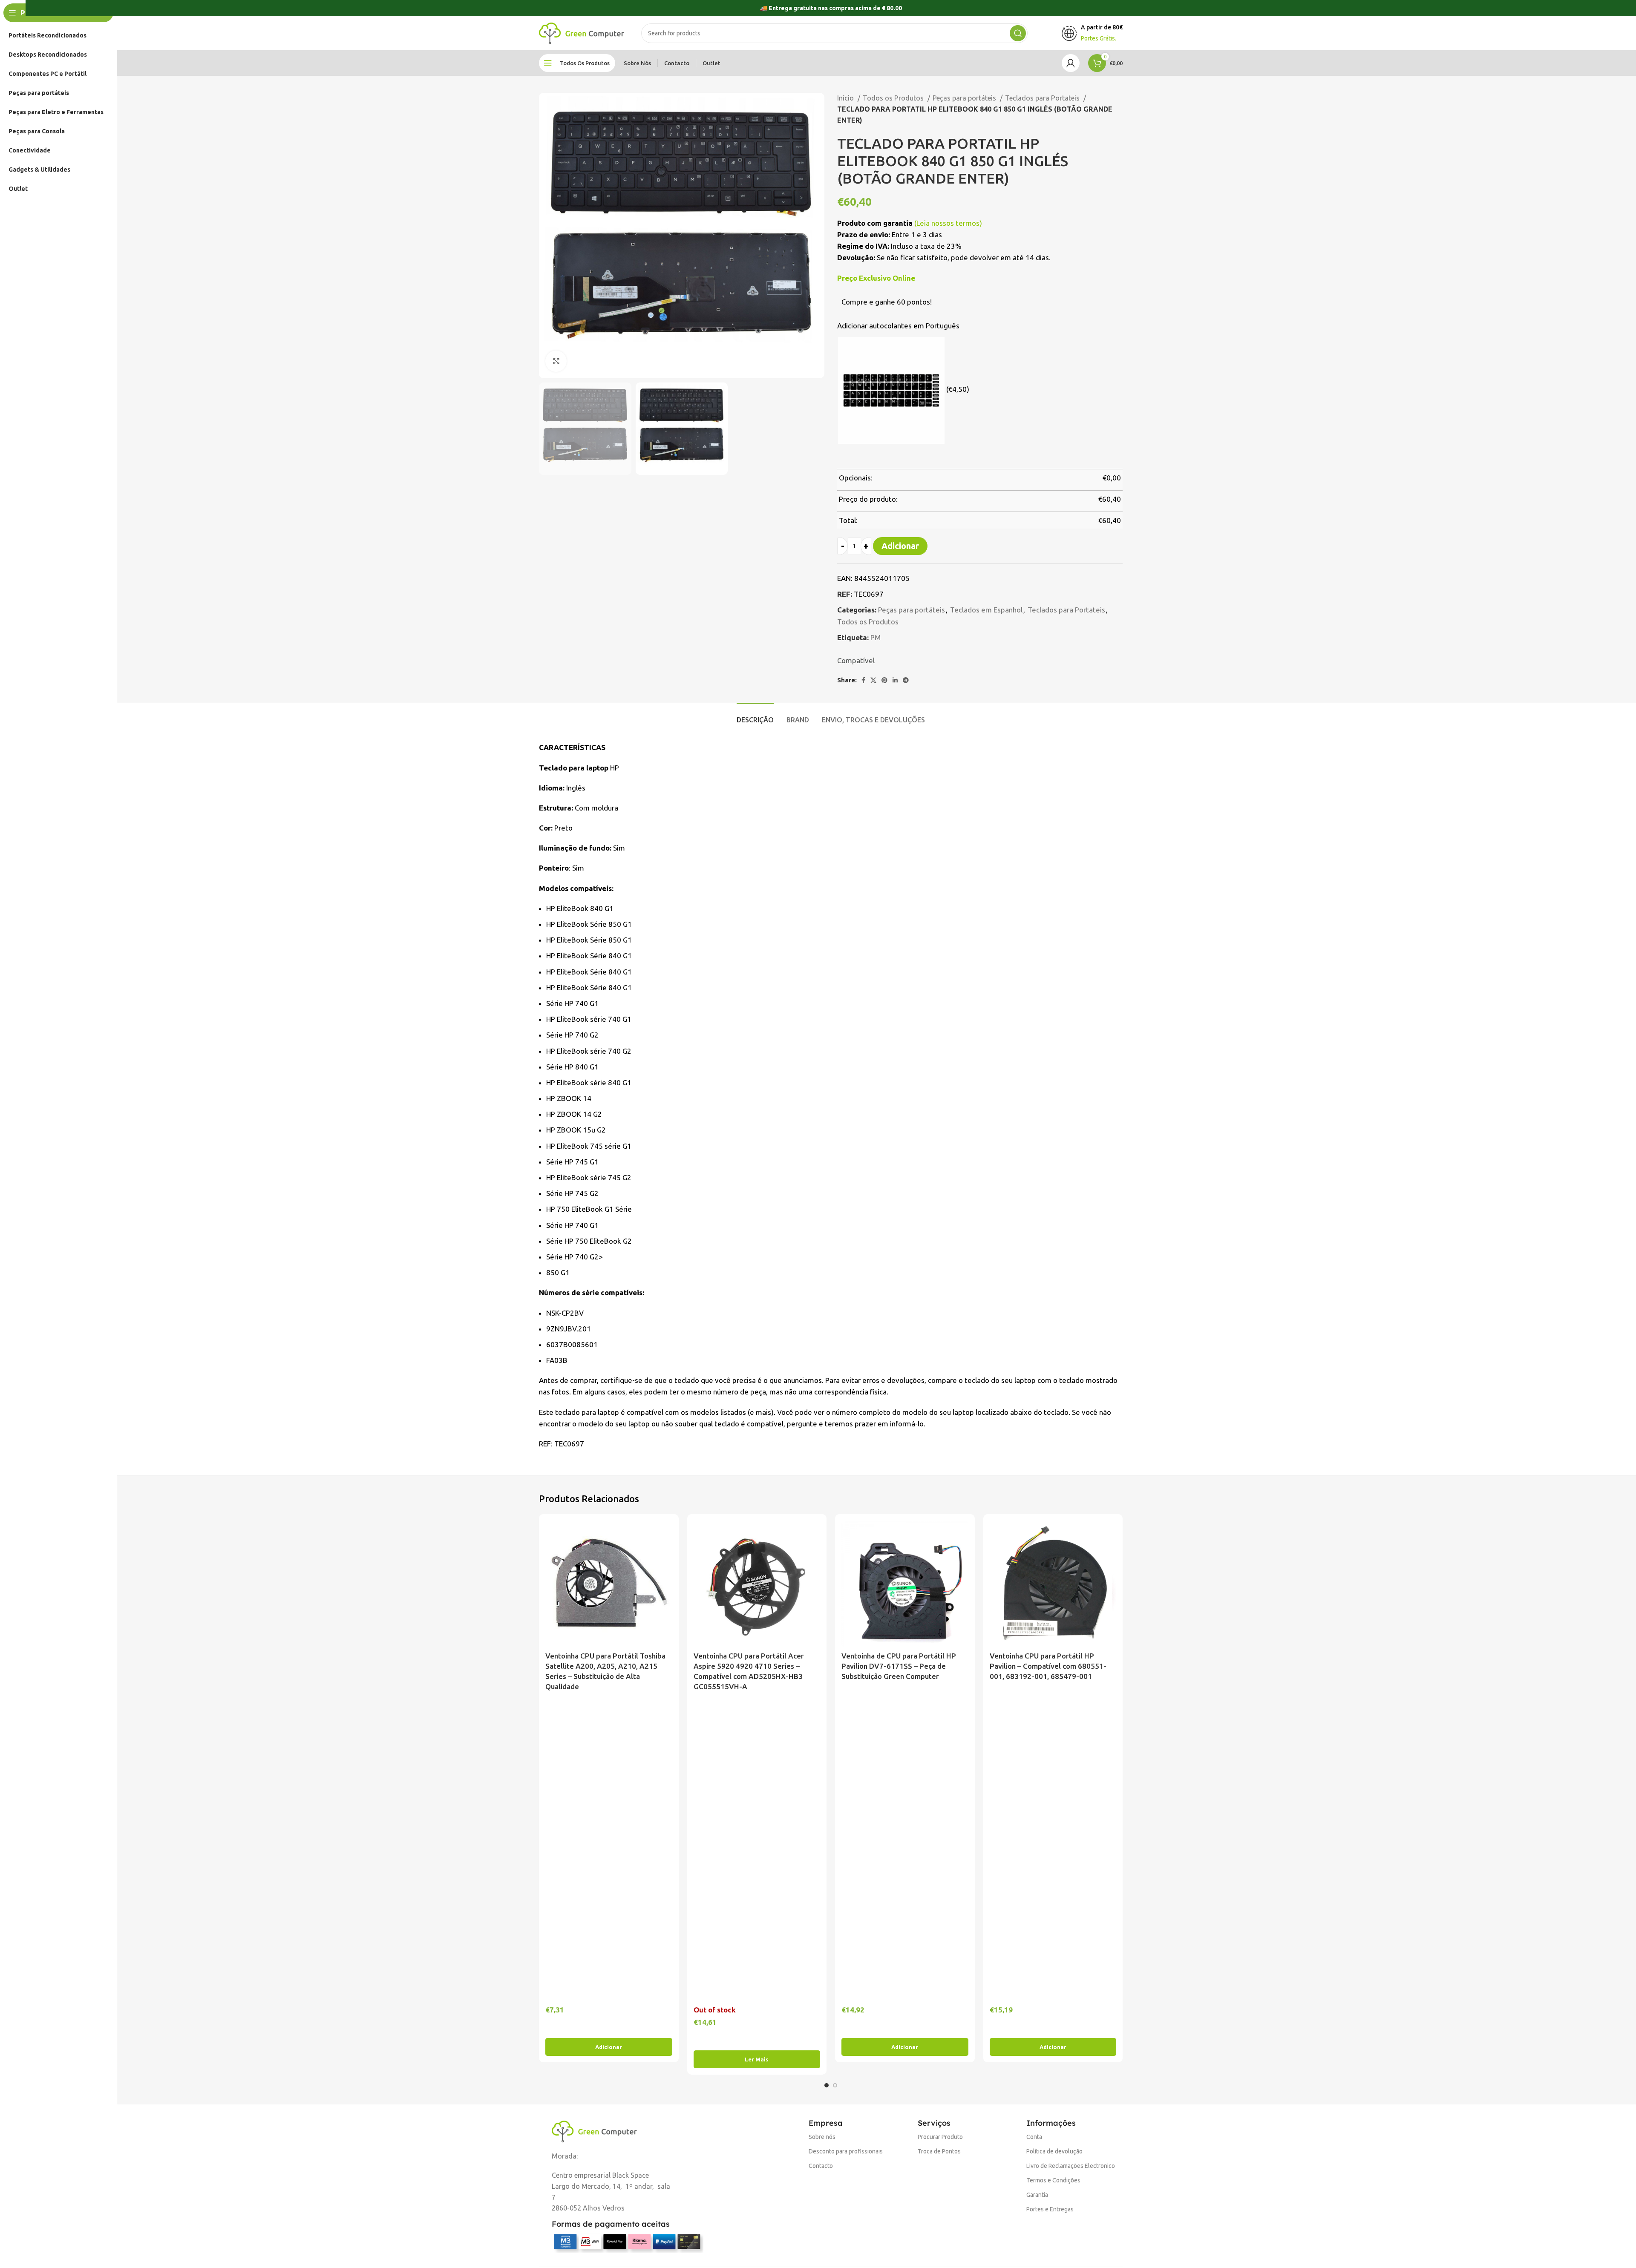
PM (876, 637)
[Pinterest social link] (884, 680)
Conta (1034, 2137)
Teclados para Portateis (1043, 98)
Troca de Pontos (939, 2151)
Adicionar (900, 546)
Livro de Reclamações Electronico (1071, 2166)
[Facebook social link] (863, 680)
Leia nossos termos (948, 223)
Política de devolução (1054, 2151)
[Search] (1018, 33)
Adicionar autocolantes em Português (898, 326)
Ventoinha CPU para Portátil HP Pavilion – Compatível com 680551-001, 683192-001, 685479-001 (1048, 1666)
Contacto (821, 2166)
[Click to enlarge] (556, 361)
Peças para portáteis (965, 98)
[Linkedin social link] (895, 680)
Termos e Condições (1053, 2180)
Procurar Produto (940, 2137)
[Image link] (594, 2131)
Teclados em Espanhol (986, 610)
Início (846, 98)
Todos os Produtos (894, 98)
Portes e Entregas (1050, 2209)
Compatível (856, 660)
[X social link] (873, 680)
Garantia (1037, 2195)
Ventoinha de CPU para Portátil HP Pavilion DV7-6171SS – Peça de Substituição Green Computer (899, 1666)
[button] (609, 2047)
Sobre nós (822, 2137)
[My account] (1071, 63)
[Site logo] (582, 33)
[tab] (755, 716)
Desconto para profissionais (846, 2151)
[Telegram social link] (906, 680)
